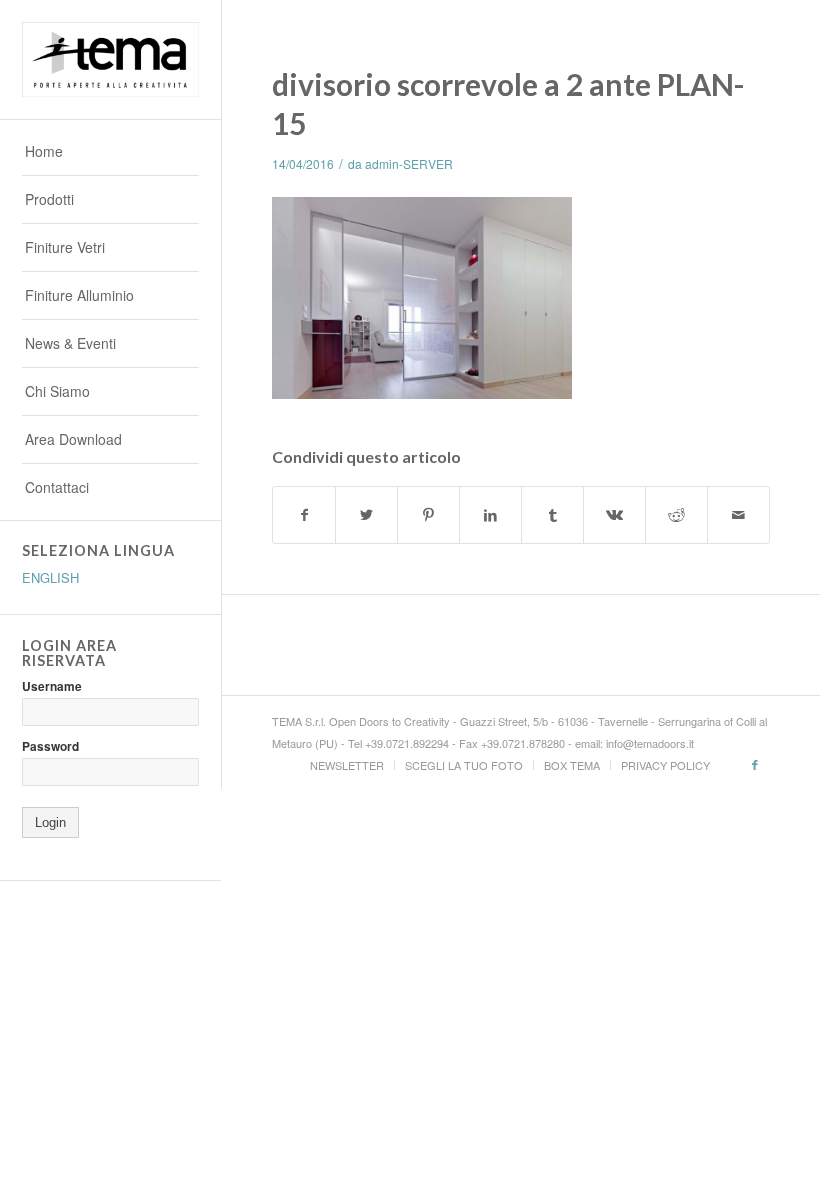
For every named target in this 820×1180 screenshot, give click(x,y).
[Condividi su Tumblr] (552, 515)
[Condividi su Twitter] (366, 515)
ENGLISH (50, 577)
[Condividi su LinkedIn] (490, 515)
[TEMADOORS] (110, 59)
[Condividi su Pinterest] (428, 515)
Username (52, 686)
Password (50, 746)
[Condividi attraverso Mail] (738, 515)
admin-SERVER (409, 163)
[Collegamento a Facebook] (755, 764)
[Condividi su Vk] (614, 515)
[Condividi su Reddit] (676, 515)
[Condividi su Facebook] (304, 515)
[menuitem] (110, 152)
